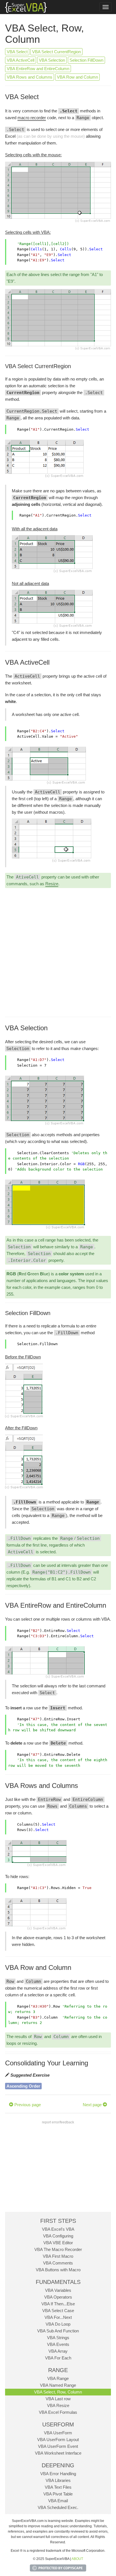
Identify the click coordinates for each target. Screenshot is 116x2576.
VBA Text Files (58, 2487)
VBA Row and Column (77, 77)
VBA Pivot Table (58, 2494)
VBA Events (58, 2344)
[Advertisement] (58, 952)
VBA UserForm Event (58, 2446)
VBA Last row (58, 2399)
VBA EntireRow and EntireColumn (38, 69)
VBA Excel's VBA (58, 2229)
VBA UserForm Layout (58, 2440)
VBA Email (58, 2501)
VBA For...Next (58, 2317)
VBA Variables (58, 2290)
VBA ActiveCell (21, 60)
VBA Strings (58, 2338)
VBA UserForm (58, 2433)
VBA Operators (58, 2297)
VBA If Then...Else (58, 2304)
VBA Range (58, 2378)
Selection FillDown (86, 60)
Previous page (27, 2105)
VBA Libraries (58, 2480)
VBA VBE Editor (58, 2243)
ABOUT (77, 2559)
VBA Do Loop (58, 2324)
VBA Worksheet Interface (58, 2453)
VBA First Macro (58, 2256)
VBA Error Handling (58, 2474)
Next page (93, 2105)
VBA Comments (58, 2263)
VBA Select (17, 52)
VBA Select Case (58, 2311)
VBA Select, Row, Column (58, 2392)
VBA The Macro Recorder (58, 2249)
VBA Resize (58, 2405)
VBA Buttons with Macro (58, 2270)
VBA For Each (58, 2358)
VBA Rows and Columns (30, 77)
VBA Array (58, 2351)
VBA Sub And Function (58, 2331)
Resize (52, 884)
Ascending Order (23, 2086)
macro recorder (32, 118)
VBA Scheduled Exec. (58, 2507)
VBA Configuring (58, 2236)
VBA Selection (52, 60)
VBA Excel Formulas (58, 2412)
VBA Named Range (58, 2385)
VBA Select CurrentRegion (56, 52)
